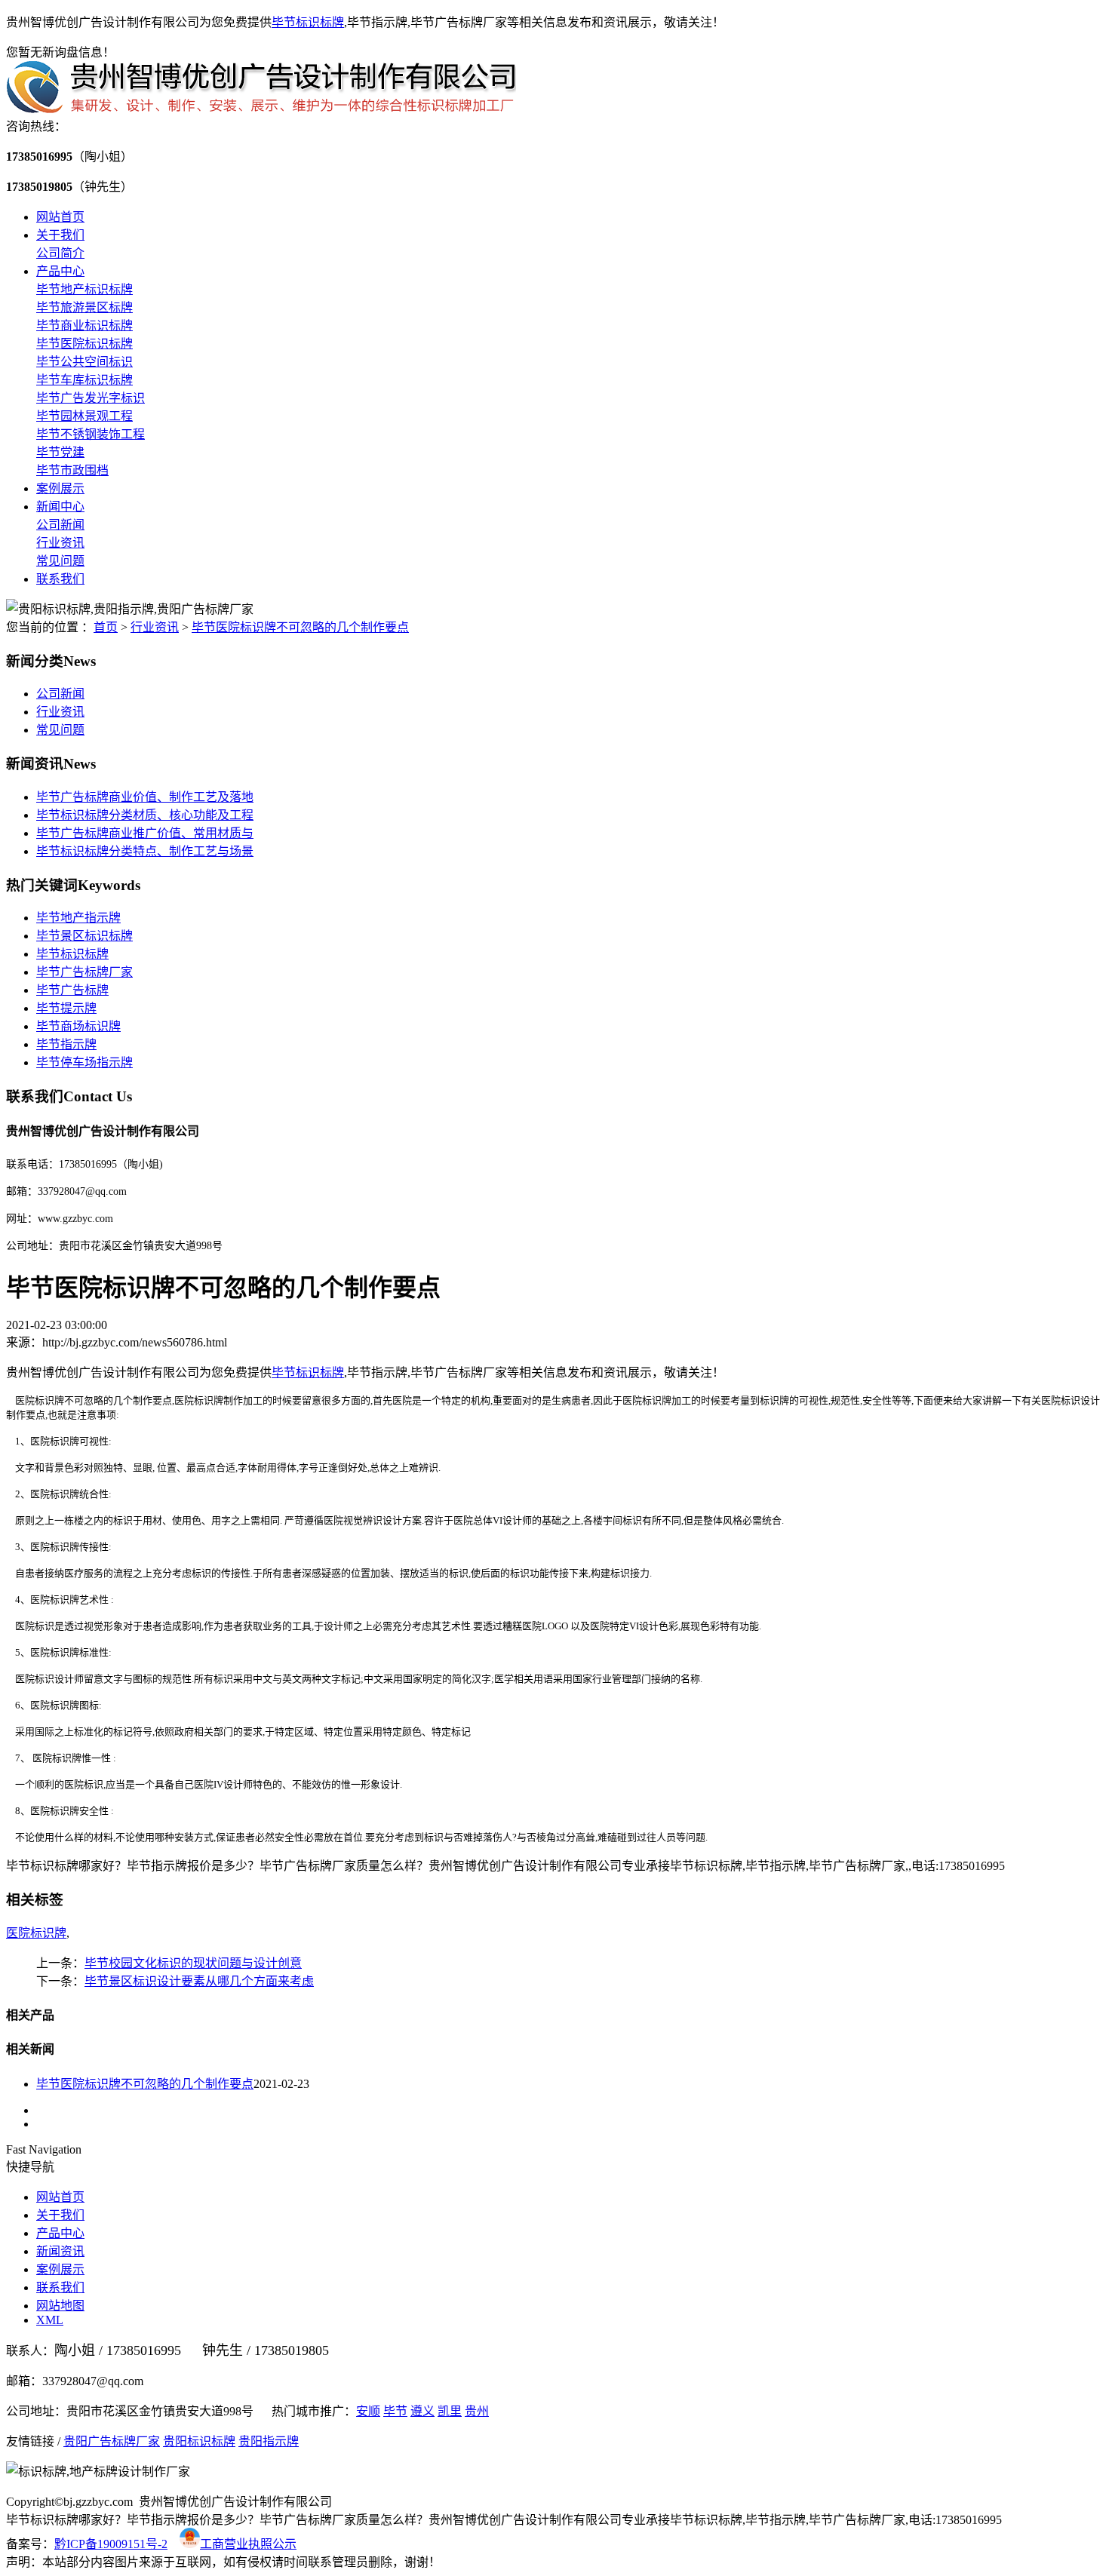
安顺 (368, 2411)
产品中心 (60, 271)
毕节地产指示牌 (78, 918)
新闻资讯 (60, 2251)
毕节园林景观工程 (84, 416)
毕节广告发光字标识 (91, 398)
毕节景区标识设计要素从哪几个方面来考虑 (199, 1981)
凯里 (450, 2411)
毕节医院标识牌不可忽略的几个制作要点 (300, 627)
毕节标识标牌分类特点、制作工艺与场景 (145, 851)
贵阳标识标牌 (199, 2441)
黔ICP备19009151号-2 (111, 2544)
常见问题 (60, 561)
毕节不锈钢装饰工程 (91, 434)
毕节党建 (60, 452)
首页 (106, 627)
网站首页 (60, 217)
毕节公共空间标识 (84, 362)
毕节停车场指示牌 (84, 1062)
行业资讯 (60, 543)
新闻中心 (60, 507)
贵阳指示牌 (269, 2441)
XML (50, 2320)
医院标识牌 (36, 1933)
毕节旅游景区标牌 (84, 307)
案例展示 (60, 488)
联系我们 (60, 579)
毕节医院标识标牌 (84, 344)
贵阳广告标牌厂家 (112, 2441)
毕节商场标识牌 (78, 1026)
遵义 (422, 2411)
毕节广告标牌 (72, 990)
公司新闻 (60, 525)
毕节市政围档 (72, 470)
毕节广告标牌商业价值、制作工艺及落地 (145, 797)
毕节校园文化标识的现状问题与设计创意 (193, 1963)
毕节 (395, 2411)
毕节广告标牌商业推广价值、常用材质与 (145, 833)
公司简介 (60, 253)
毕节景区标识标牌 (84, 936)
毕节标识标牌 (308, 22)
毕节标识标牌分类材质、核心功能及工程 (145, 815)
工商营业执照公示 (248, 2544)
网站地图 (60, 2306)
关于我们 (60, 235)
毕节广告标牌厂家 (84, 972)
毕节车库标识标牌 (84, 380)
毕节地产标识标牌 (84, 289)
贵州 (477, 2411)
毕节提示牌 (66, 1008)
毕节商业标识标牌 (84, 325)
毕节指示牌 (66, 1044)
